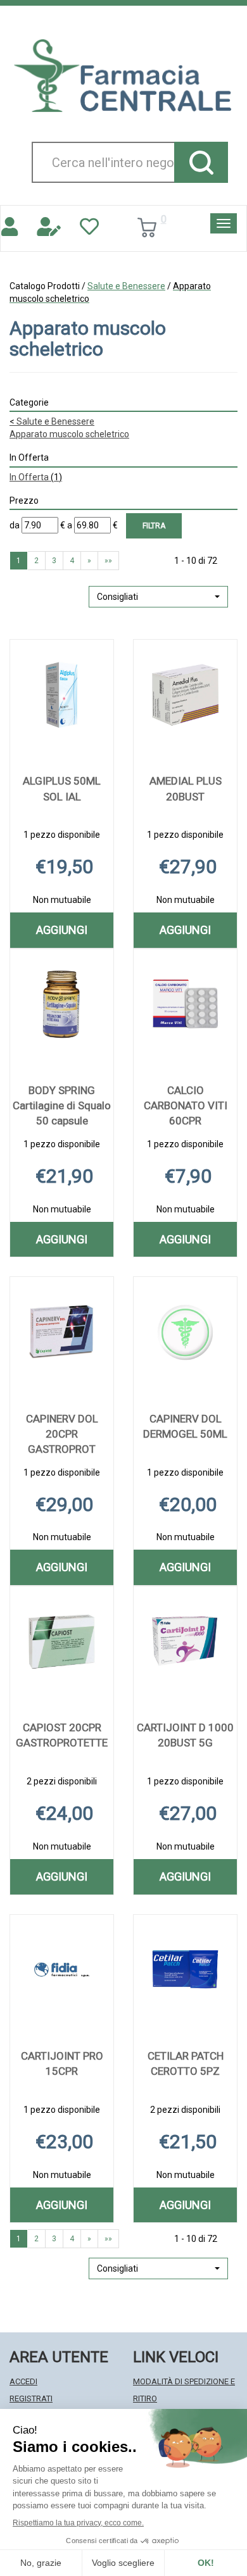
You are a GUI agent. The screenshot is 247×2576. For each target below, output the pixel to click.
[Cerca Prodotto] (201, 162)
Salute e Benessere (126, 286)
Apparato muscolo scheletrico (69, 434)
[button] (158, 597)
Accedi (23, 2381)
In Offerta (36, 477)
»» (108, 561)
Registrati (31, 2399)
